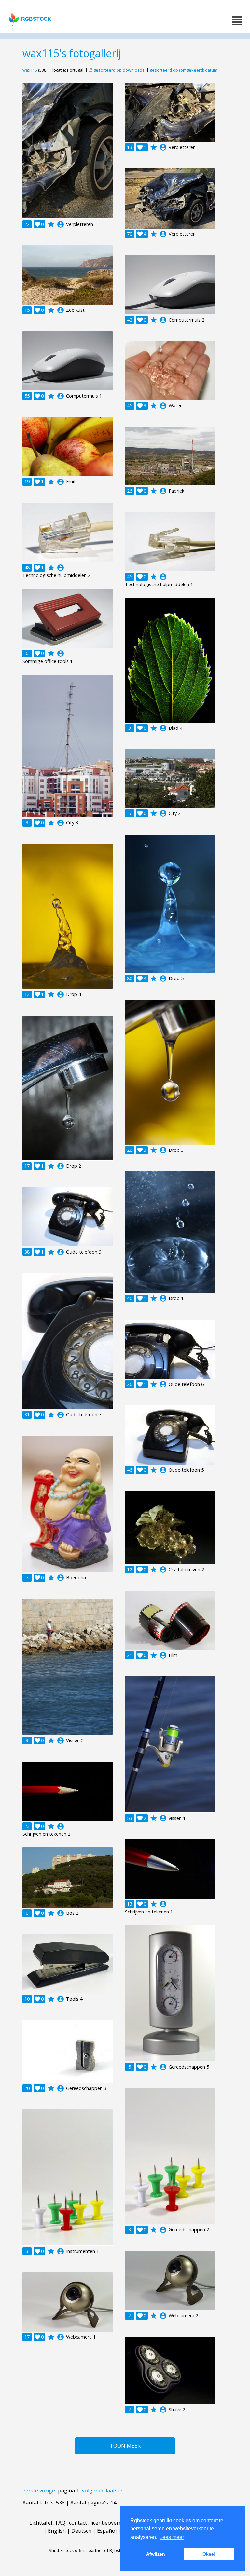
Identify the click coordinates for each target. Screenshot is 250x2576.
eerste (30, 2491)
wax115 (30, 70)
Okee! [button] (209, 2554)
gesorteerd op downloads (119, 70)
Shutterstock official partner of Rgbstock (88, 2550)
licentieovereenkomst (117, 2523)
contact (78, 2523)
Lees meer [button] (172, 2537)
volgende (93, 2491)
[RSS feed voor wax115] (90, 70)
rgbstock (36, 19)
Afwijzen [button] (156, 2554)
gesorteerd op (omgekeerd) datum (184, 70)
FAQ (61, 2523)
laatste (114, 2491)
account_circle (61, 224)
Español (107, 2531)
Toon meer (125, 2446)
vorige (47, 2491)
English (57, 2531)
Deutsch (81, 2531)
